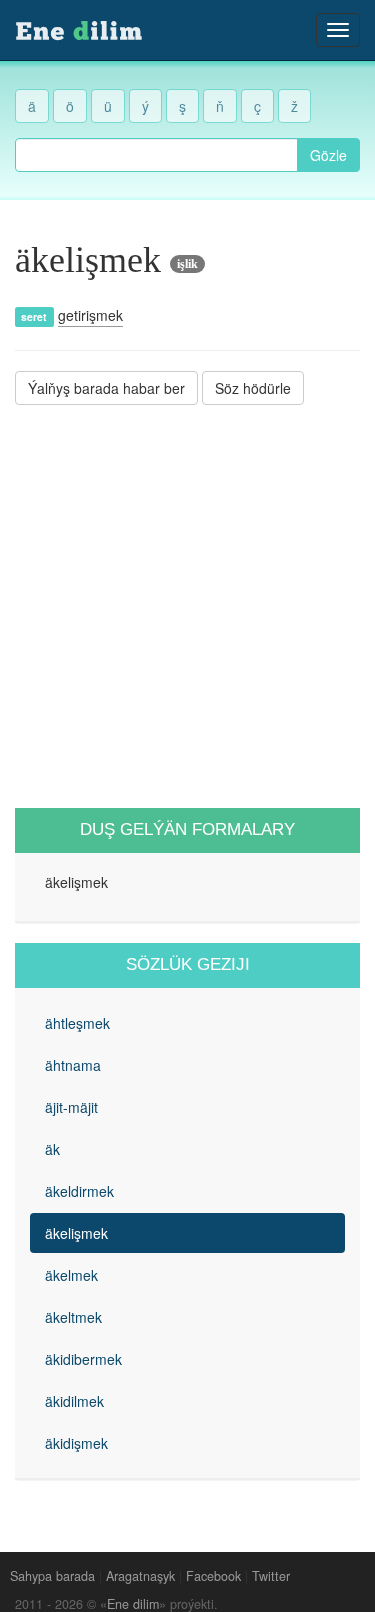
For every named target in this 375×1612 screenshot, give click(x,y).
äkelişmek (76, 1233)
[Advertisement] (187, 606)
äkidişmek (76, 1443)
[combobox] (156, 155)
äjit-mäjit (71, 1107)
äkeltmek (73, 1317)
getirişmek (90, 315)
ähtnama (73, 1065)
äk (52, 1149)
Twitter (271, 1576)
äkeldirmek (79, 1191)
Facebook (213, 1576)
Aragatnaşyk (140, 1576)
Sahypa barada (52, 1576)
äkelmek (71, 1275)
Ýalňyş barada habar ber (106, 388)
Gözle (328, 155)
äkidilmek (74, 1401)
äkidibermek (83, 1359)
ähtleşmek (77, 1023)
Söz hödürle (253, 388)
